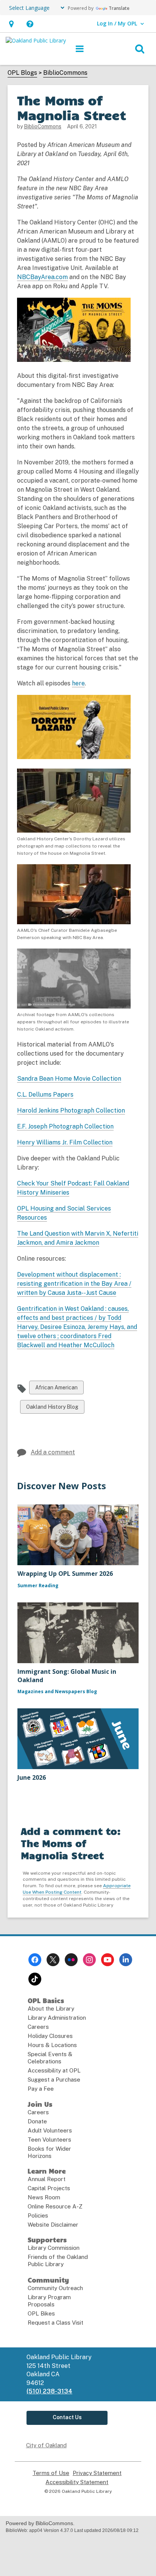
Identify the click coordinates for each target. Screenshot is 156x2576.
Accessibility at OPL (54, 2070)
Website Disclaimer (53, 2225)
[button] (11, 24)
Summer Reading (38, 1586)
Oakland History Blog (52, 1409)
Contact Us (67, 2417)
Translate (119, 8)
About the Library (51, 2009)
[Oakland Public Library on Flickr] (71, 1960)
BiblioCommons (65, 73)
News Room (44, 2197)
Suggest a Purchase (54, 2080)
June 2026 (32, 1777)
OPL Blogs (22, 73)
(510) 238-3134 (49, 2391)
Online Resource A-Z (55, 2206)
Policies (38, 2215)
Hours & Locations (52, 2045)
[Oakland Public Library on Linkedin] (126, 1960)
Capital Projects (49, 2188)
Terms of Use (51, 2473)
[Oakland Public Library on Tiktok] (35, 1979)
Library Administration (57, 2018)
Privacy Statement (97, 2473)
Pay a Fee (41, 2089)
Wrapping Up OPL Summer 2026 (65, 1574)
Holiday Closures (50, 2036)
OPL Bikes (41, 2313)
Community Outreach (55, 2288)
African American (56, 1389)
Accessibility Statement (77, 2482)
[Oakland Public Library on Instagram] (89, 1960)
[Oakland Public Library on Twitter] (53, 1960)
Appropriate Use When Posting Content (77, 1889)
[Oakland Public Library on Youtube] (108, 1960)
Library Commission (54, 2248)
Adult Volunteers (50, 2130)
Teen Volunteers (49, 2140)
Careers (38, 2027)
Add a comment (53, 1452)
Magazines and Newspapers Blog (57, 1691)
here (78, 683)
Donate (37, 2121)
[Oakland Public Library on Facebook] (35, 1960)
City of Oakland (46, 2445)
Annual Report (47, 2179)
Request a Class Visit (55, 2323)
